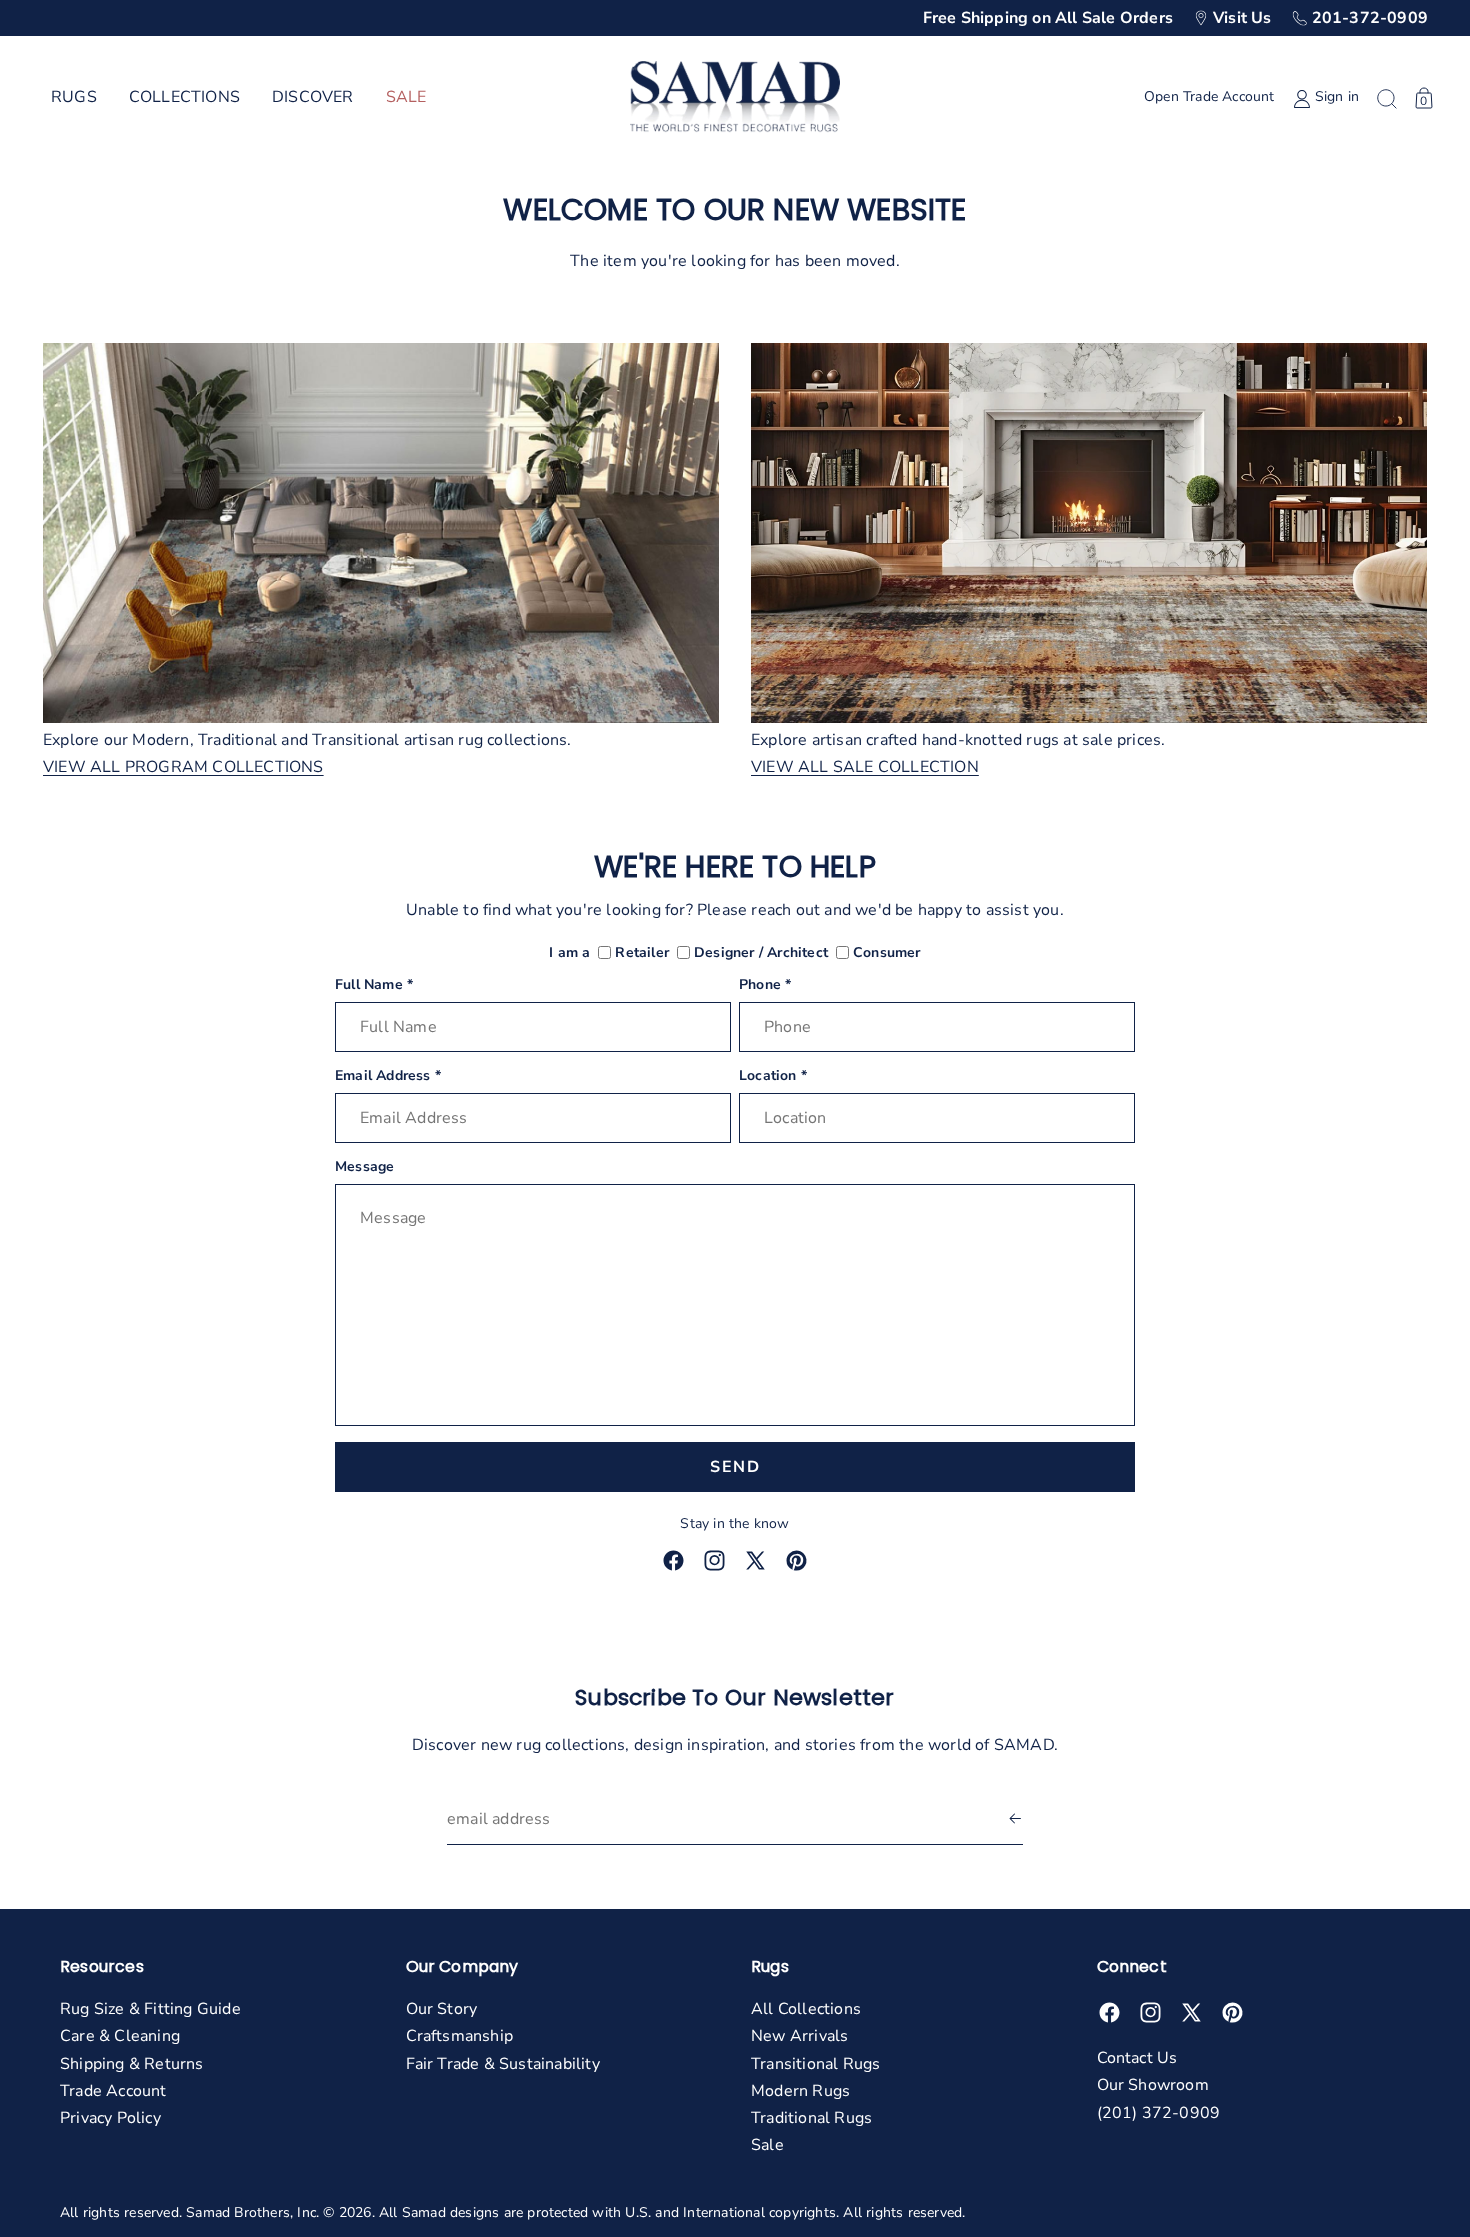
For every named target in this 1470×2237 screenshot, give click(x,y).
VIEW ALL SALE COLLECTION (865, 767)
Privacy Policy (110, 2118)
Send (735, 1467)
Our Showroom (1153, 2085)
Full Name (374, 985)
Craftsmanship (460, 2036)
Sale (767, 2145)
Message (364, 1167)
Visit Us (1242, 18)
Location (773, 1076)
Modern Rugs (800, 2091)
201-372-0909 (1370, 18)
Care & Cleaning (120, 2036)
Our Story (442, 2009)
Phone (765, 985)
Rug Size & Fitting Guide (150, 2009)
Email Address (388, 1076)
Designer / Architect (761, 953)
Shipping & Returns (132, 2064)
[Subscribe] (1015, 1819)
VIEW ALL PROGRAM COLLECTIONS (183, 767)
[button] (74, 98)
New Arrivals (799, 2036)
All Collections (806, 2009)
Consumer (887, 953)
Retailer (642, 953)
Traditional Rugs (811, 2118)
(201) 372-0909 (1159, 2113)
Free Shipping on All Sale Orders (1048, 18)
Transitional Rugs (815, 2064)
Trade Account (113, 2091)
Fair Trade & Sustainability (503, 2064)
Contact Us (1137, 2058)
